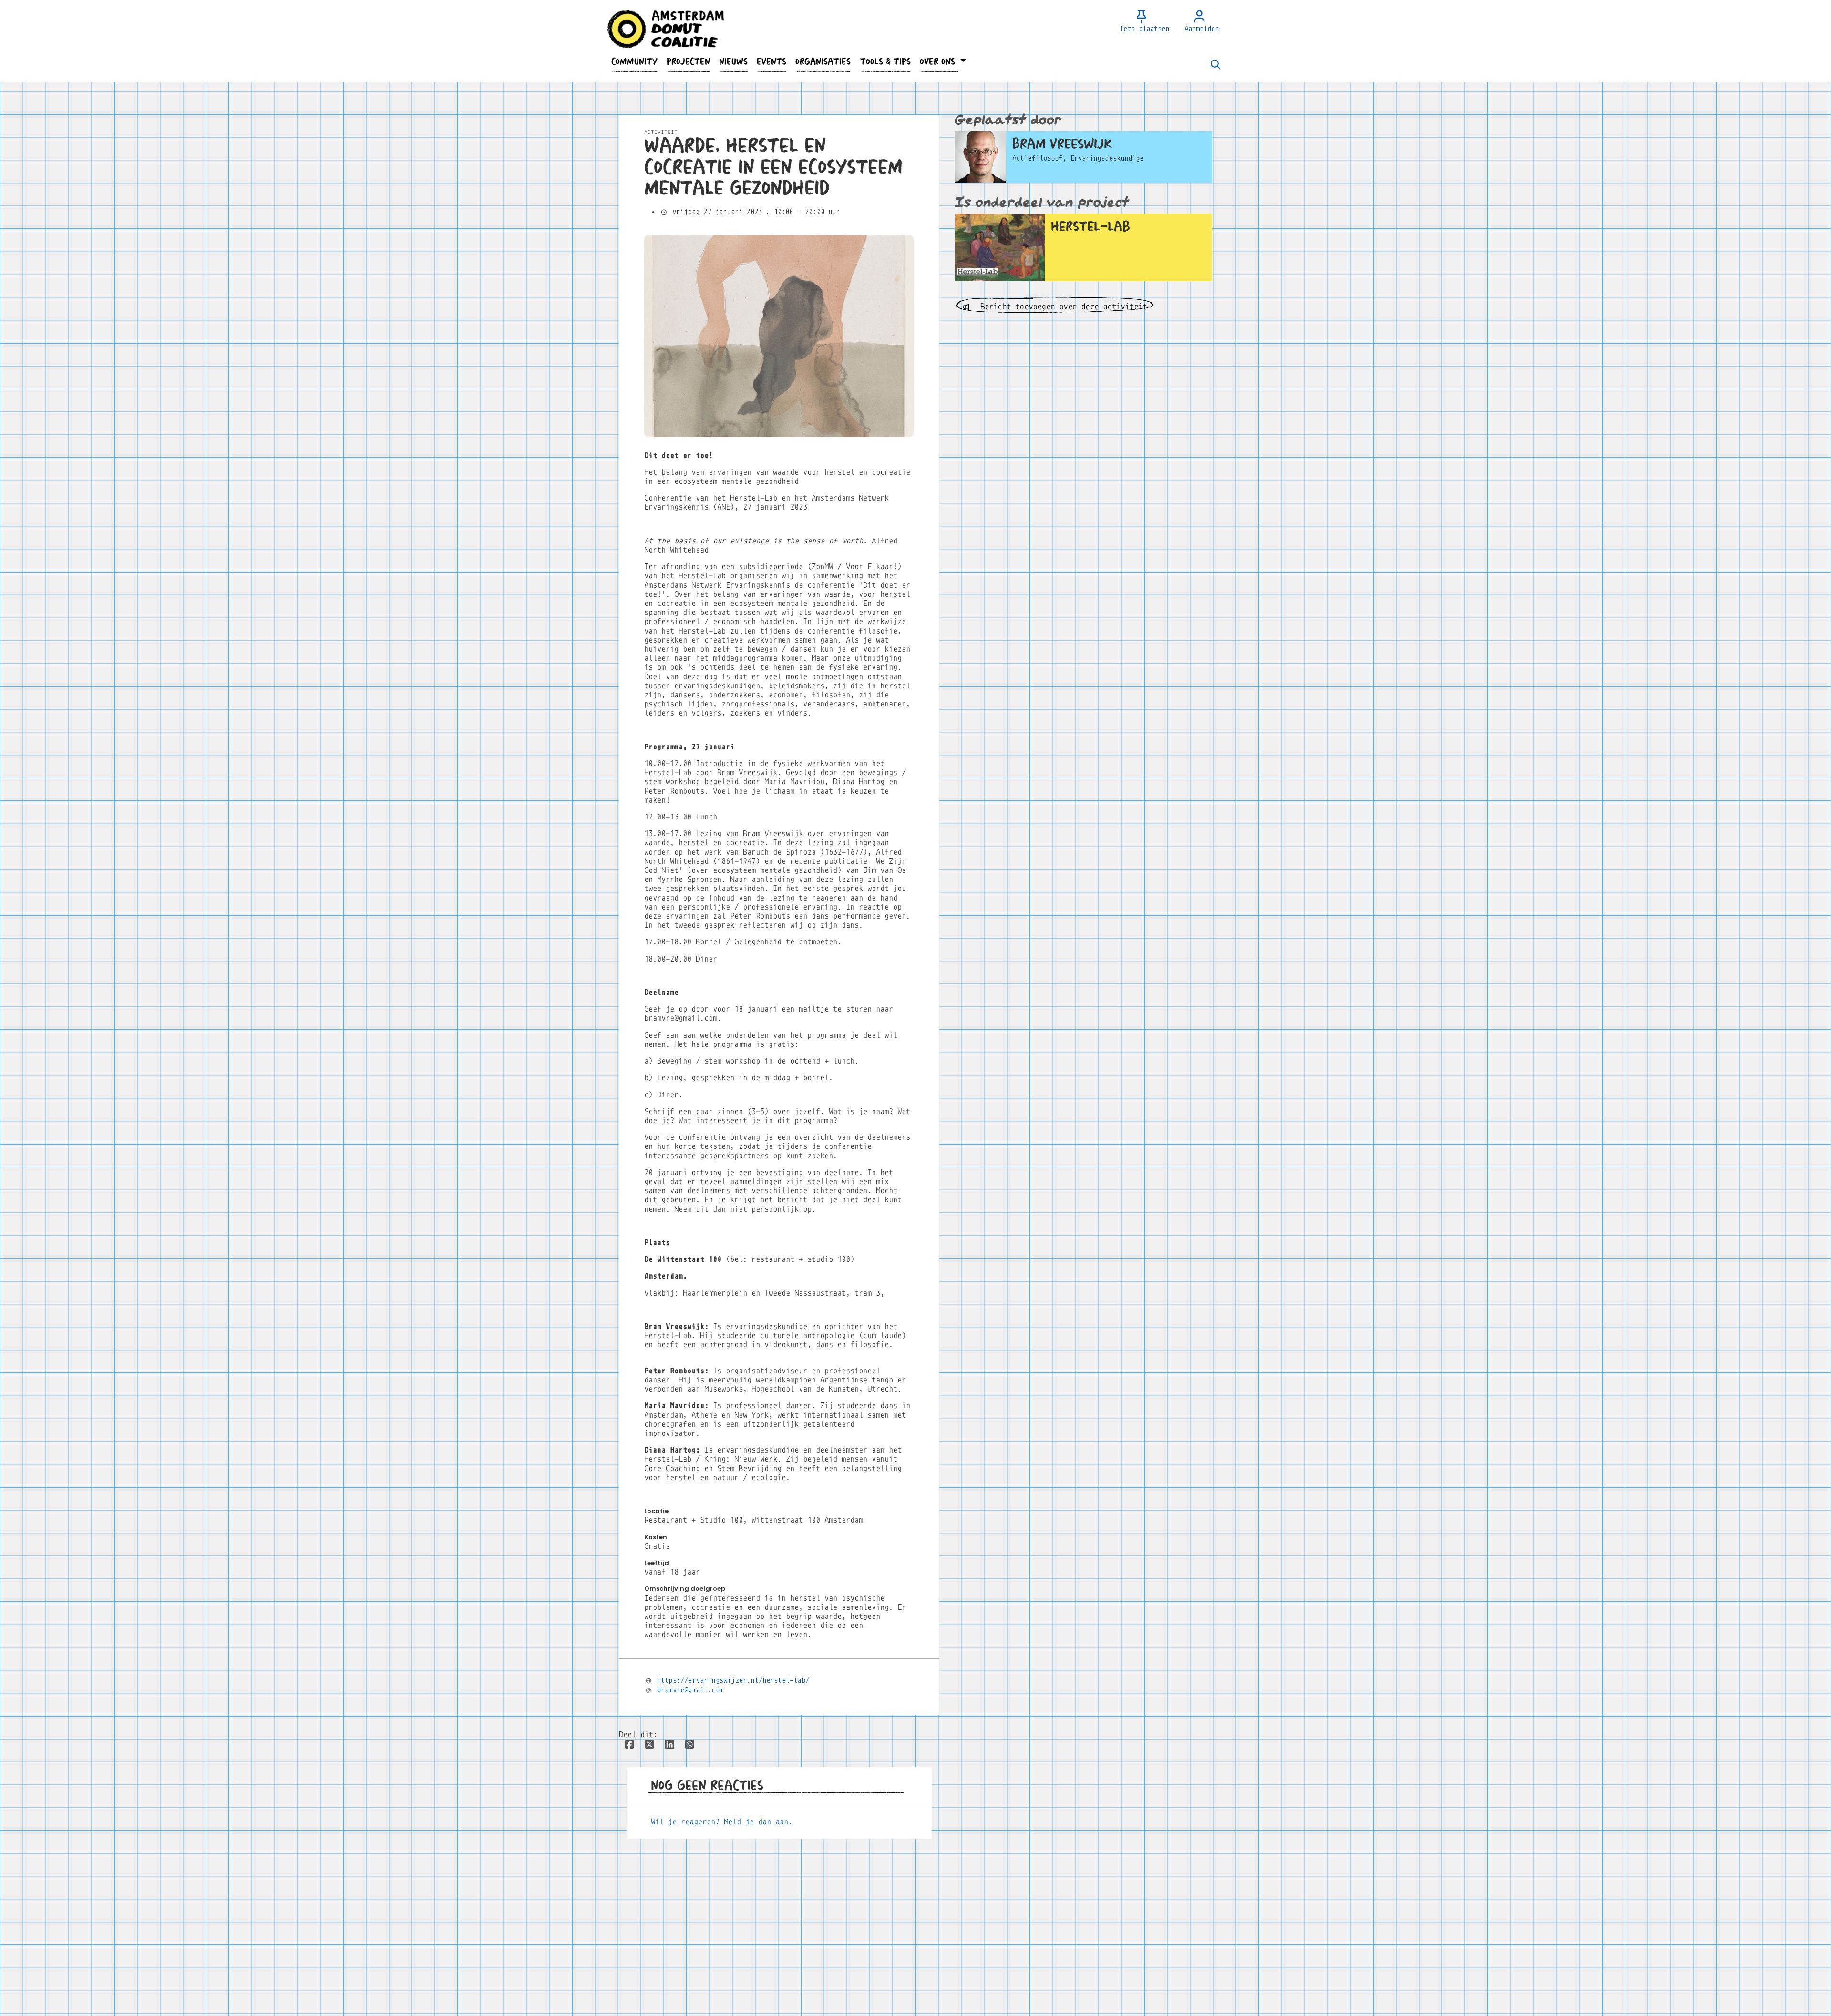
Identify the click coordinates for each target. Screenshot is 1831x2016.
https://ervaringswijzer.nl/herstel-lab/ (733, 1680)
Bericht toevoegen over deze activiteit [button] (1061, 307)
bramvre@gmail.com (690, 1690)
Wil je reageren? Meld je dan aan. (722, 1822)
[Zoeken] (1215, 65)
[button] (634, 62)
